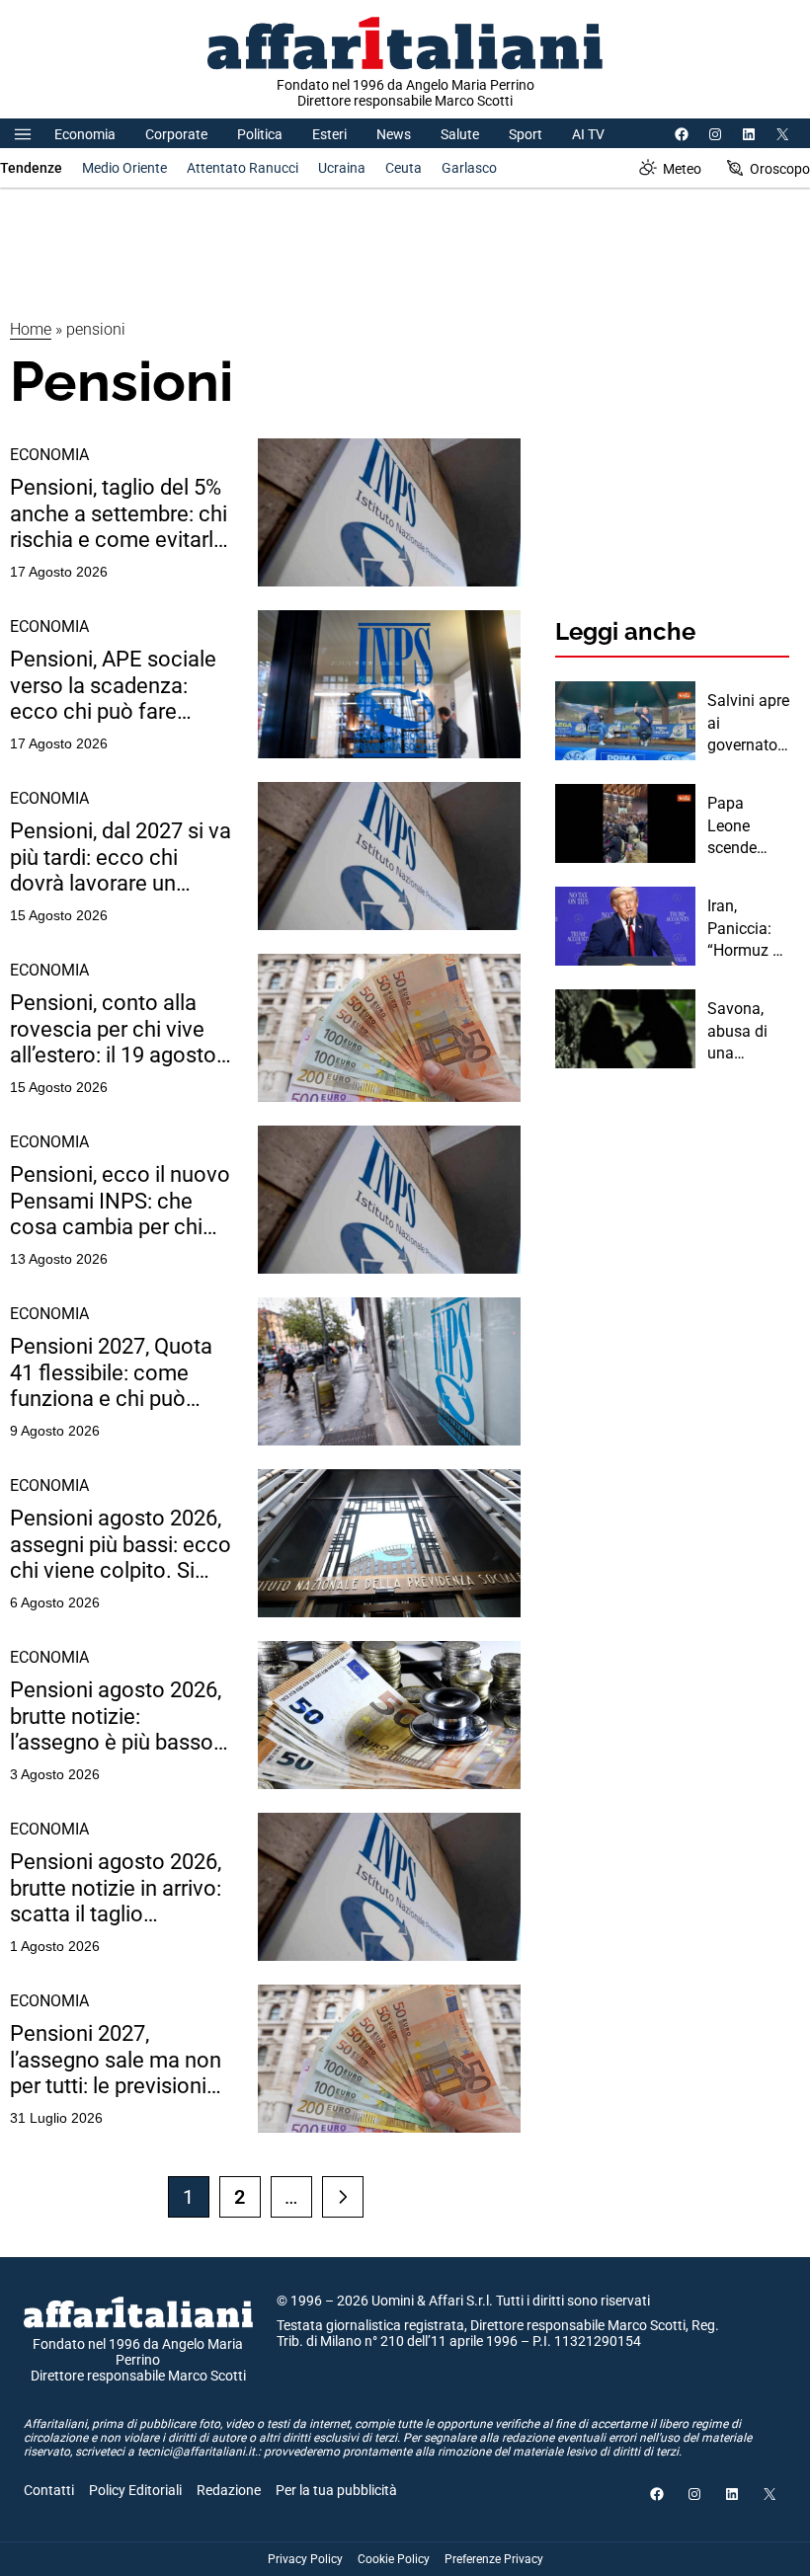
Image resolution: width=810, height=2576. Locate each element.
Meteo (682, 169)
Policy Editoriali (135, 2490)
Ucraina (342, 168)
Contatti (49, 2490)
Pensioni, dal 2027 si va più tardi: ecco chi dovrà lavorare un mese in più (121, 858)
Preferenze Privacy (494, 2559)
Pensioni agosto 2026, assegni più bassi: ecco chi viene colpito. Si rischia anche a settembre (121, 1545)
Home (31, 329)
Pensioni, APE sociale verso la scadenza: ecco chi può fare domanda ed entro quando (113, 686)
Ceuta (404, 168)
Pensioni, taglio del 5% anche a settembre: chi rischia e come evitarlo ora (119, 514)
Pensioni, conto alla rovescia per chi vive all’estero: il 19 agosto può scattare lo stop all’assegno (113, 1029)
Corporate (176, 134)
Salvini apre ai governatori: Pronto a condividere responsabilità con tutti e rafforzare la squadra (748, 724)
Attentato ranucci (243, 168)
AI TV (588, 134)
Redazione (229, 2490)
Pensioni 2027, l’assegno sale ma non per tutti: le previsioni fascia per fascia (116, 2060)
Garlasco (469, 168)
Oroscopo (780, 169)
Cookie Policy (394, 2559)
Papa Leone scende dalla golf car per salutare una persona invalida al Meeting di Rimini (744, 826)
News (394, 134)
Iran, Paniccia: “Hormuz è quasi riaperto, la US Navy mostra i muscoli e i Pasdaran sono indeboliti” (745, 929)
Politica (260, 134)
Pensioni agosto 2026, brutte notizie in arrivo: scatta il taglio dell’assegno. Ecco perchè (116, 1888)
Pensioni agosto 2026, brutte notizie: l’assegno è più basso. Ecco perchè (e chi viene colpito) (116, 1717)
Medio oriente (124, 168)
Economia (85, 134)
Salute (460, 134)
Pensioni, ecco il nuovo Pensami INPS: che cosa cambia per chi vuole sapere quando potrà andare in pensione (120, 1201)
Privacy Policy (305, 2559)
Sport (526, 134)
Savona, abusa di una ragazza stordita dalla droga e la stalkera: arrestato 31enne (747, 1032)
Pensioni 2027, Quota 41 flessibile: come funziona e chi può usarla (111, 1373)
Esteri (329, 134)
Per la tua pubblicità (336, 2490)
